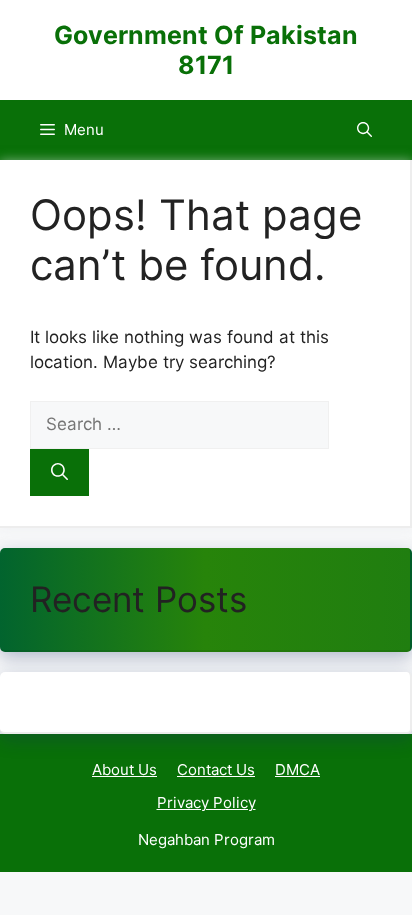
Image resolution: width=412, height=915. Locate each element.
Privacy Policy (206, 802)
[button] (364, 130)
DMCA (297, 769)
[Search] (59, 473)
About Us (124, 769)
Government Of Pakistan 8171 (206, 50)
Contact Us (216, 769)
